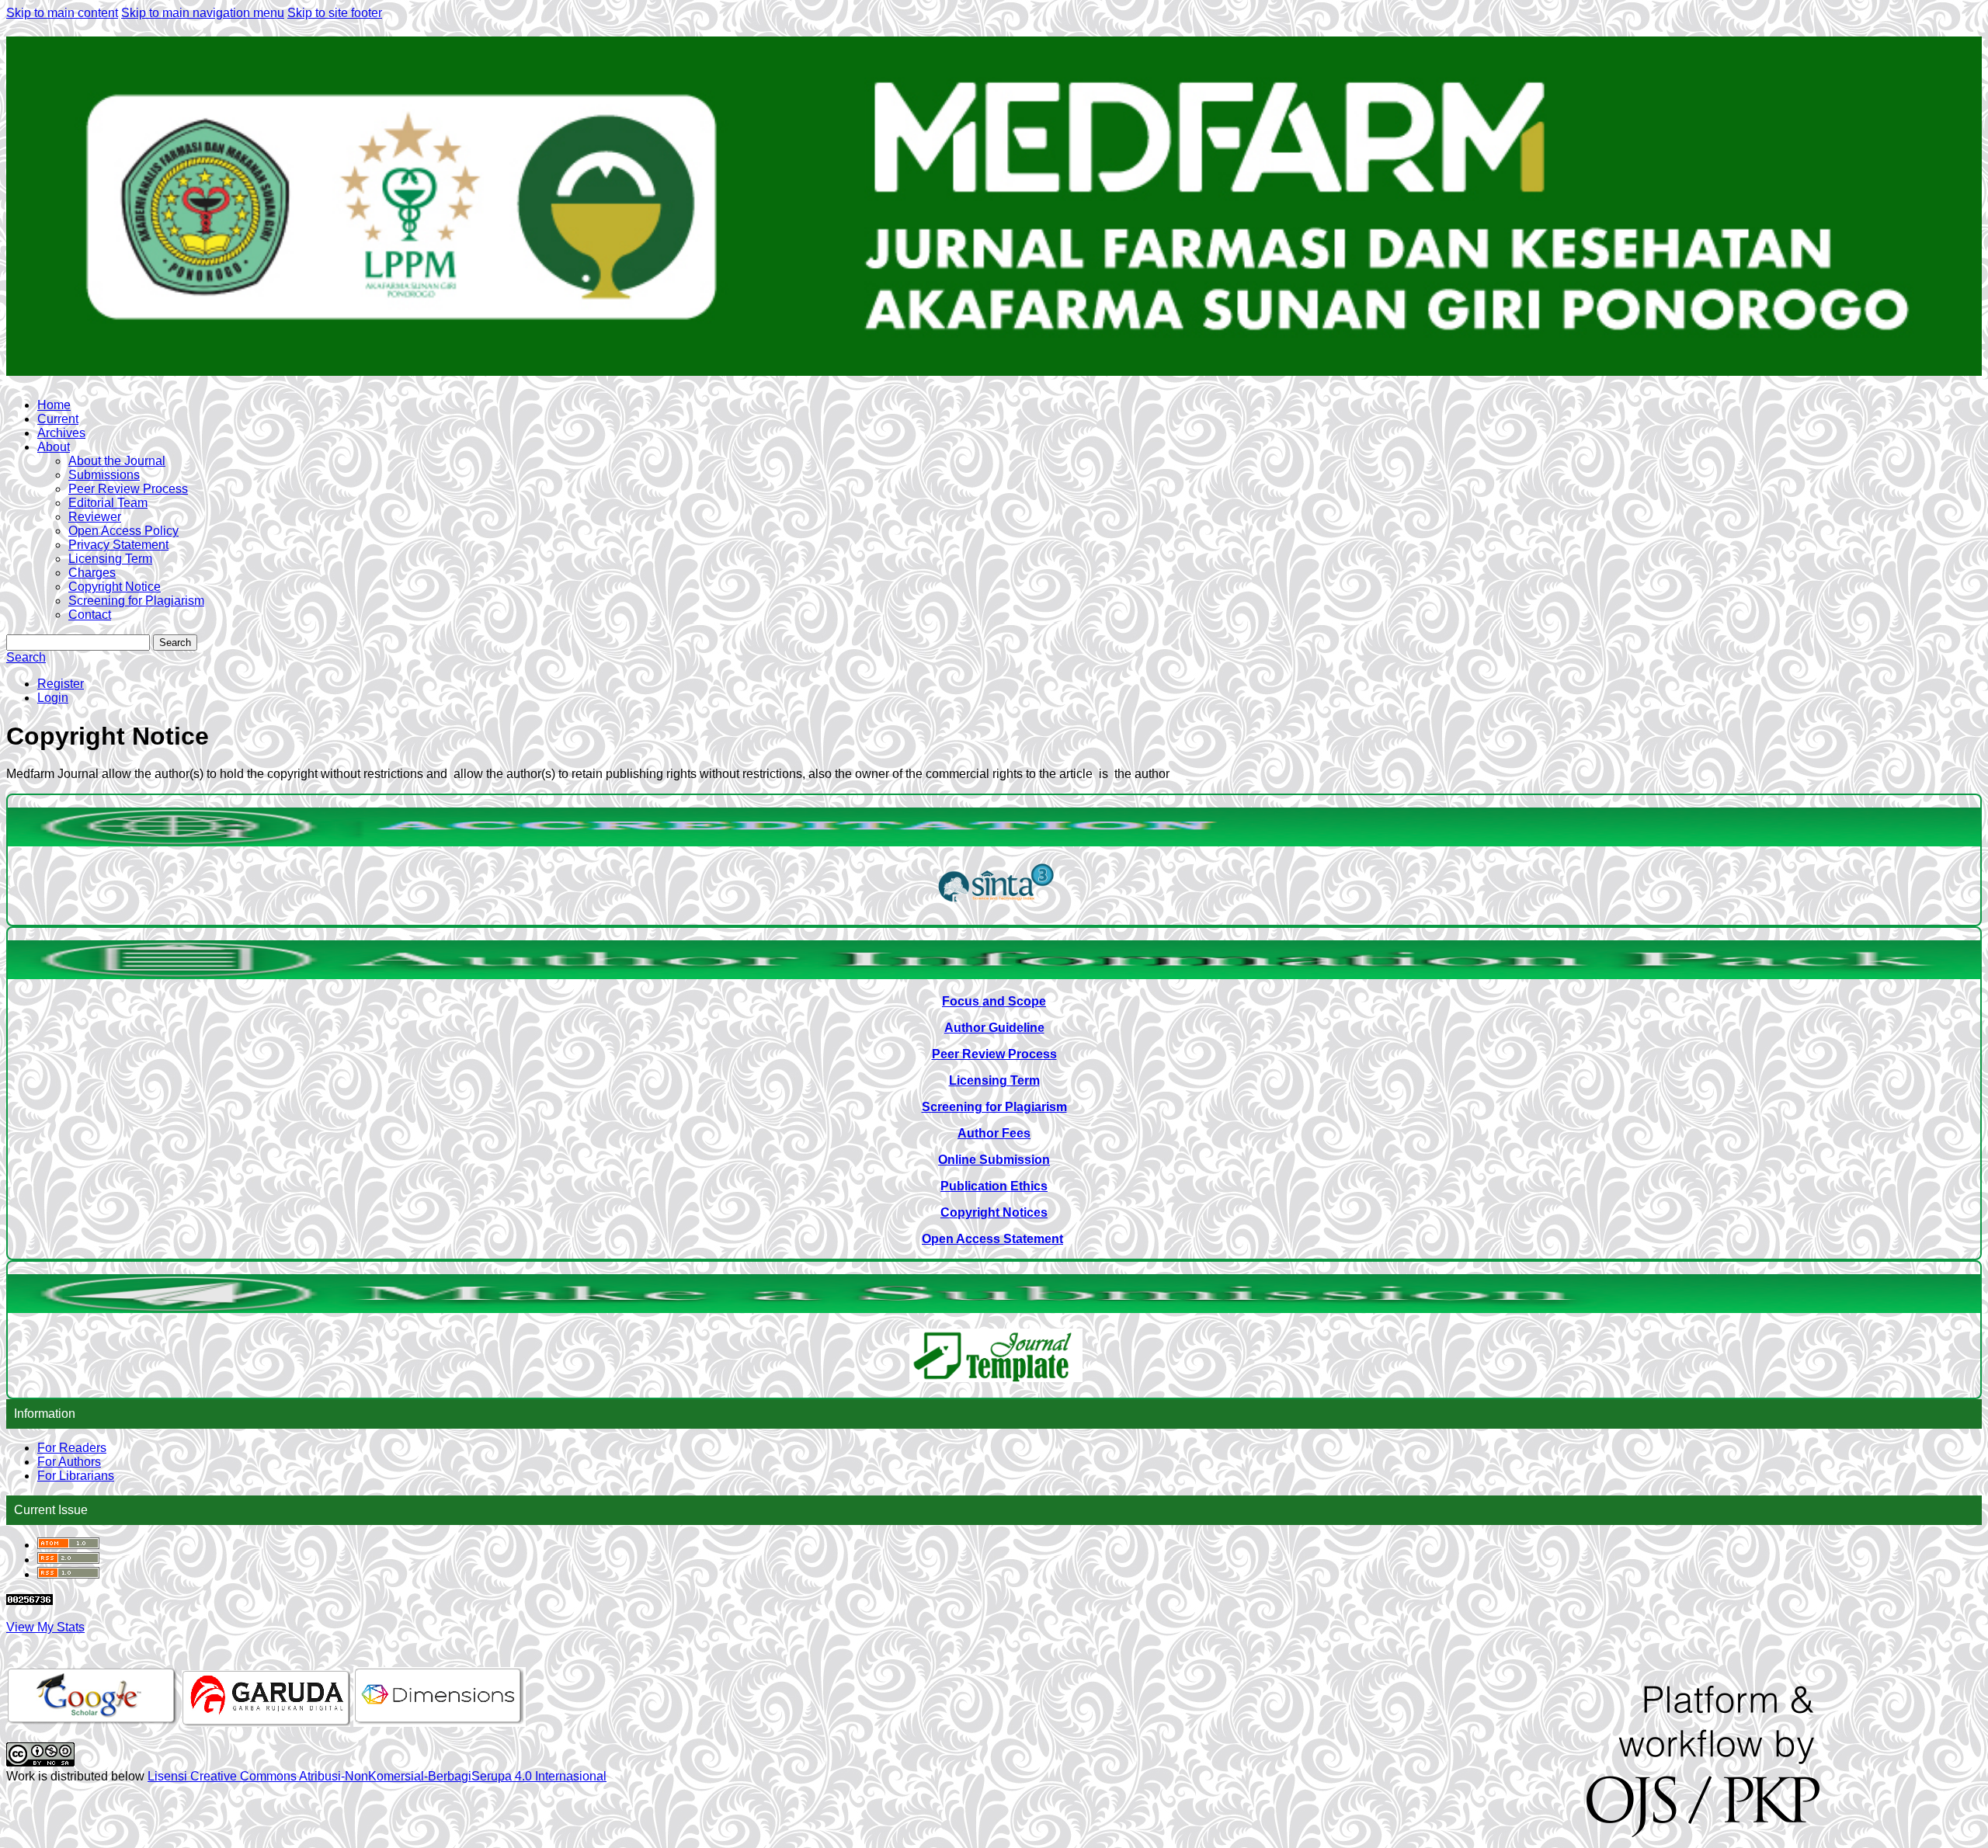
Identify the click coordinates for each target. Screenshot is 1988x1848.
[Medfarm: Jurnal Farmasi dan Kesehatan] (996, 905)
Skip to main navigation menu (203, 13)
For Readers (72, 1448)
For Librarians (76, 1476)
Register (61, 684)
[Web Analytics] (30, 1601)
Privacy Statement (118, 545)
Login (53, 698)
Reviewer (95, 517)
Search (175, 643)
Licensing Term (110, 559)
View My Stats (45, 1627)
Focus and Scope (994, 1001)
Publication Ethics (994, 1186)
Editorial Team (108, 503)
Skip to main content (62, 13)
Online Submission (994, 1160)
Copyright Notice (115, 587)
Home (54, 405)
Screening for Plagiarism (136, 601)
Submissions (104, 475)
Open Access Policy (123, 531)
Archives (61, 433)
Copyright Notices (994, 1212)
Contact (90, 615)
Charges (92, 573)
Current (58, 419)
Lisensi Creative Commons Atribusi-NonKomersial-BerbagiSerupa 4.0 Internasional (377, 1776)
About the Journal (117, 461)
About (54, 447)
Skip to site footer (335, 13)
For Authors (69, 1462)
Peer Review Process (128, 489)
